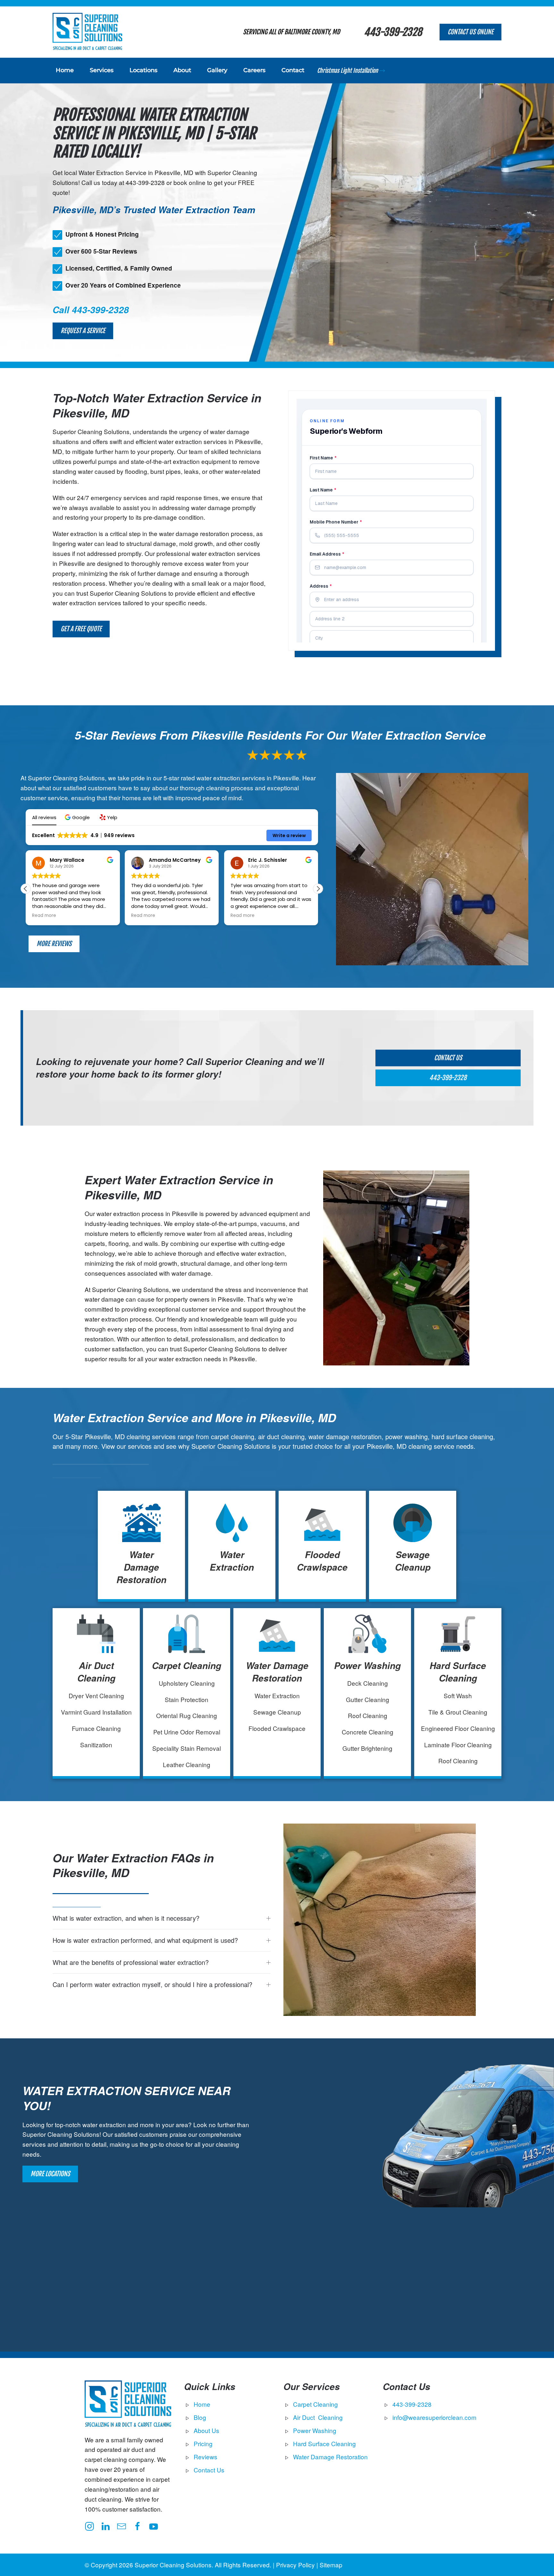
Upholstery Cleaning (187, 1683)
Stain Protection (187, 1699)
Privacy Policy (295, 2565)
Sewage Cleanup (413, 1561)
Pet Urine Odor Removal (187, 1732)
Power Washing (367, 1666)
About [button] (182, 70)
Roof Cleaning (368, 1715)
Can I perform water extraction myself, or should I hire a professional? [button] (152, 1984)
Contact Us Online (470, 32)
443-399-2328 (393, 32)
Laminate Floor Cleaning (458, 1745)
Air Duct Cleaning (96, 1672)
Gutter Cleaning (368, 1699)
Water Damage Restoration (141, 1567)
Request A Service (83, 331)
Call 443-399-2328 (91, 310)
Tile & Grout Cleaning (458, 1712)
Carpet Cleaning (187, 1666)
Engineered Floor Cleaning (458, 1728)
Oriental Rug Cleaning (187, 1715)
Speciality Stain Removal (187, 1748)
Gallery (217, 70)
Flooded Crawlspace (322, 1561)
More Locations (50, 2174)
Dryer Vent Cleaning (96, 1695)
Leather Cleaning (187, 1764)
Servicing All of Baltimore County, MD (291, 32)
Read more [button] (44, 916)
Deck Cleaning (368, 1683)
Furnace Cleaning (96, 1728)
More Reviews (54, 944)
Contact (293, 70)
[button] (78, 817)
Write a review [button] (289, 835)
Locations (143, 70)
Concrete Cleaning (368, 1732)
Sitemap (331, 2565)
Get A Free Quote (81, 629)
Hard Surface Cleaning (458, 1672)
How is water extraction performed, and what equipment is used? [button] (145, 1940)
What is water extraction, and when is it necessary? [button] (126, 1918)
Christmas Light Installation (348, 71)
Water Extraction (232, 1561)
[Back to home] (87, 32)
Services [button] (102, 70)
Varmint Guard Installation (96, 1712)
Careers (254, 70)
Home (65, 70)
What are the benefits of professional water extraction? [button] (131, 1962)
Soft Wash (458, 1695)
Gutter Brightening (367, 1748)
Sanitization (96, 1745)
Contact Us (448, 1058)
